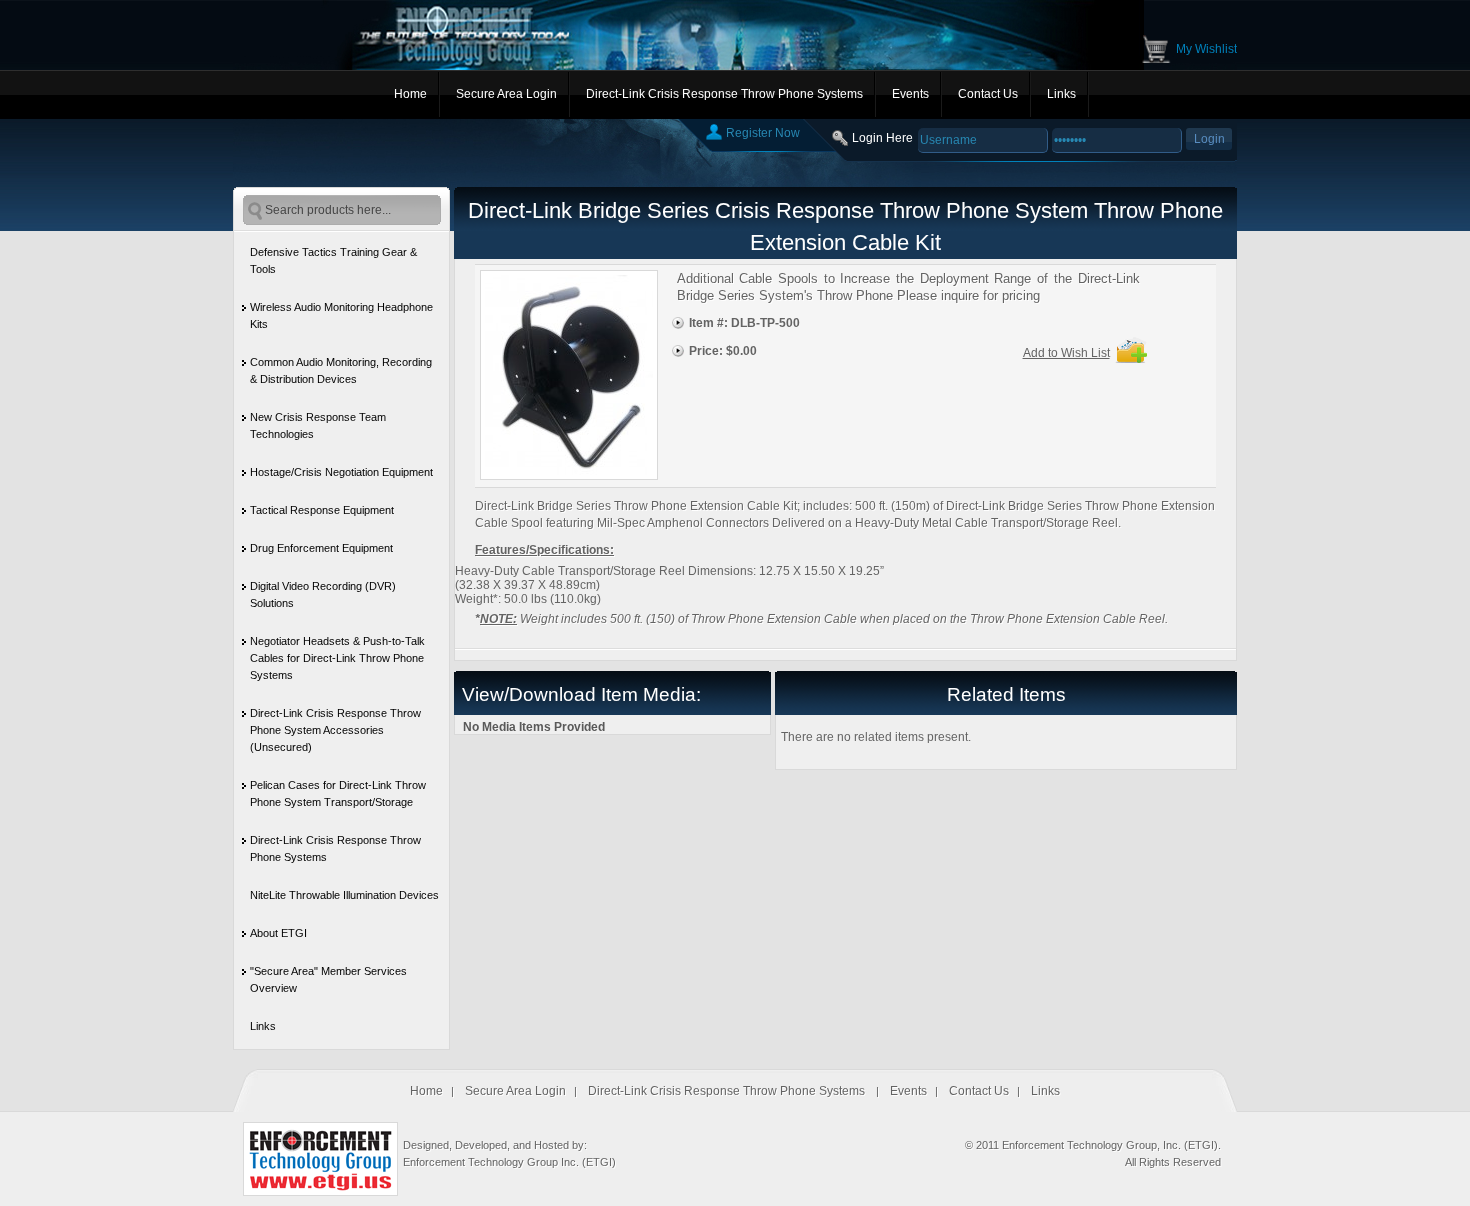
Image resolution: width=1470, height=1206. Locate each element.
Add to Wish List (1066, 353)
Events (910, 94)
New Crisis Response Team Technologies (318, 425)
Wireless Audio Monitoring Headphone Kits (341, 315)
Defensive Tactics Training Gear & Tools (333, 260)
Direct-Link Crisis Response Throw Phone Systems (724, 94)
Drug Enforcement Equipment (321, 548)
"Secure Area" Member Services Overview (328, 979)
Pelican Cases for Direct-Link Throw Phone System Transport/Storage (338, 793)
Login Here (882, 138)
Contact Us (988, 94)
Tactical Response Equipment (322, 510)
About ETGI (278, 933)
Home (410, 94)
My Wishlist (1206, 49)
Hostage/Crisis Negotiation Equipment (341, 472)
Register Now (763, 133)
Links (1061, 94)
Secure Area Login (506, 94)
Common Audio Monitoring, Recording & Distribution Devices (341, 370)
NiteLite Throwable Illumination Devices (344, 895)
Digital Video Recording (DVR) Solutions (323, 594)
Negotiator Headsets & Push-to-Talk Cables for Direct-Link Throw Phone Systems (337, 658)
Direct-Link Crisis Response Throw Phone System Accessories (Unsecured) (335, 730)
